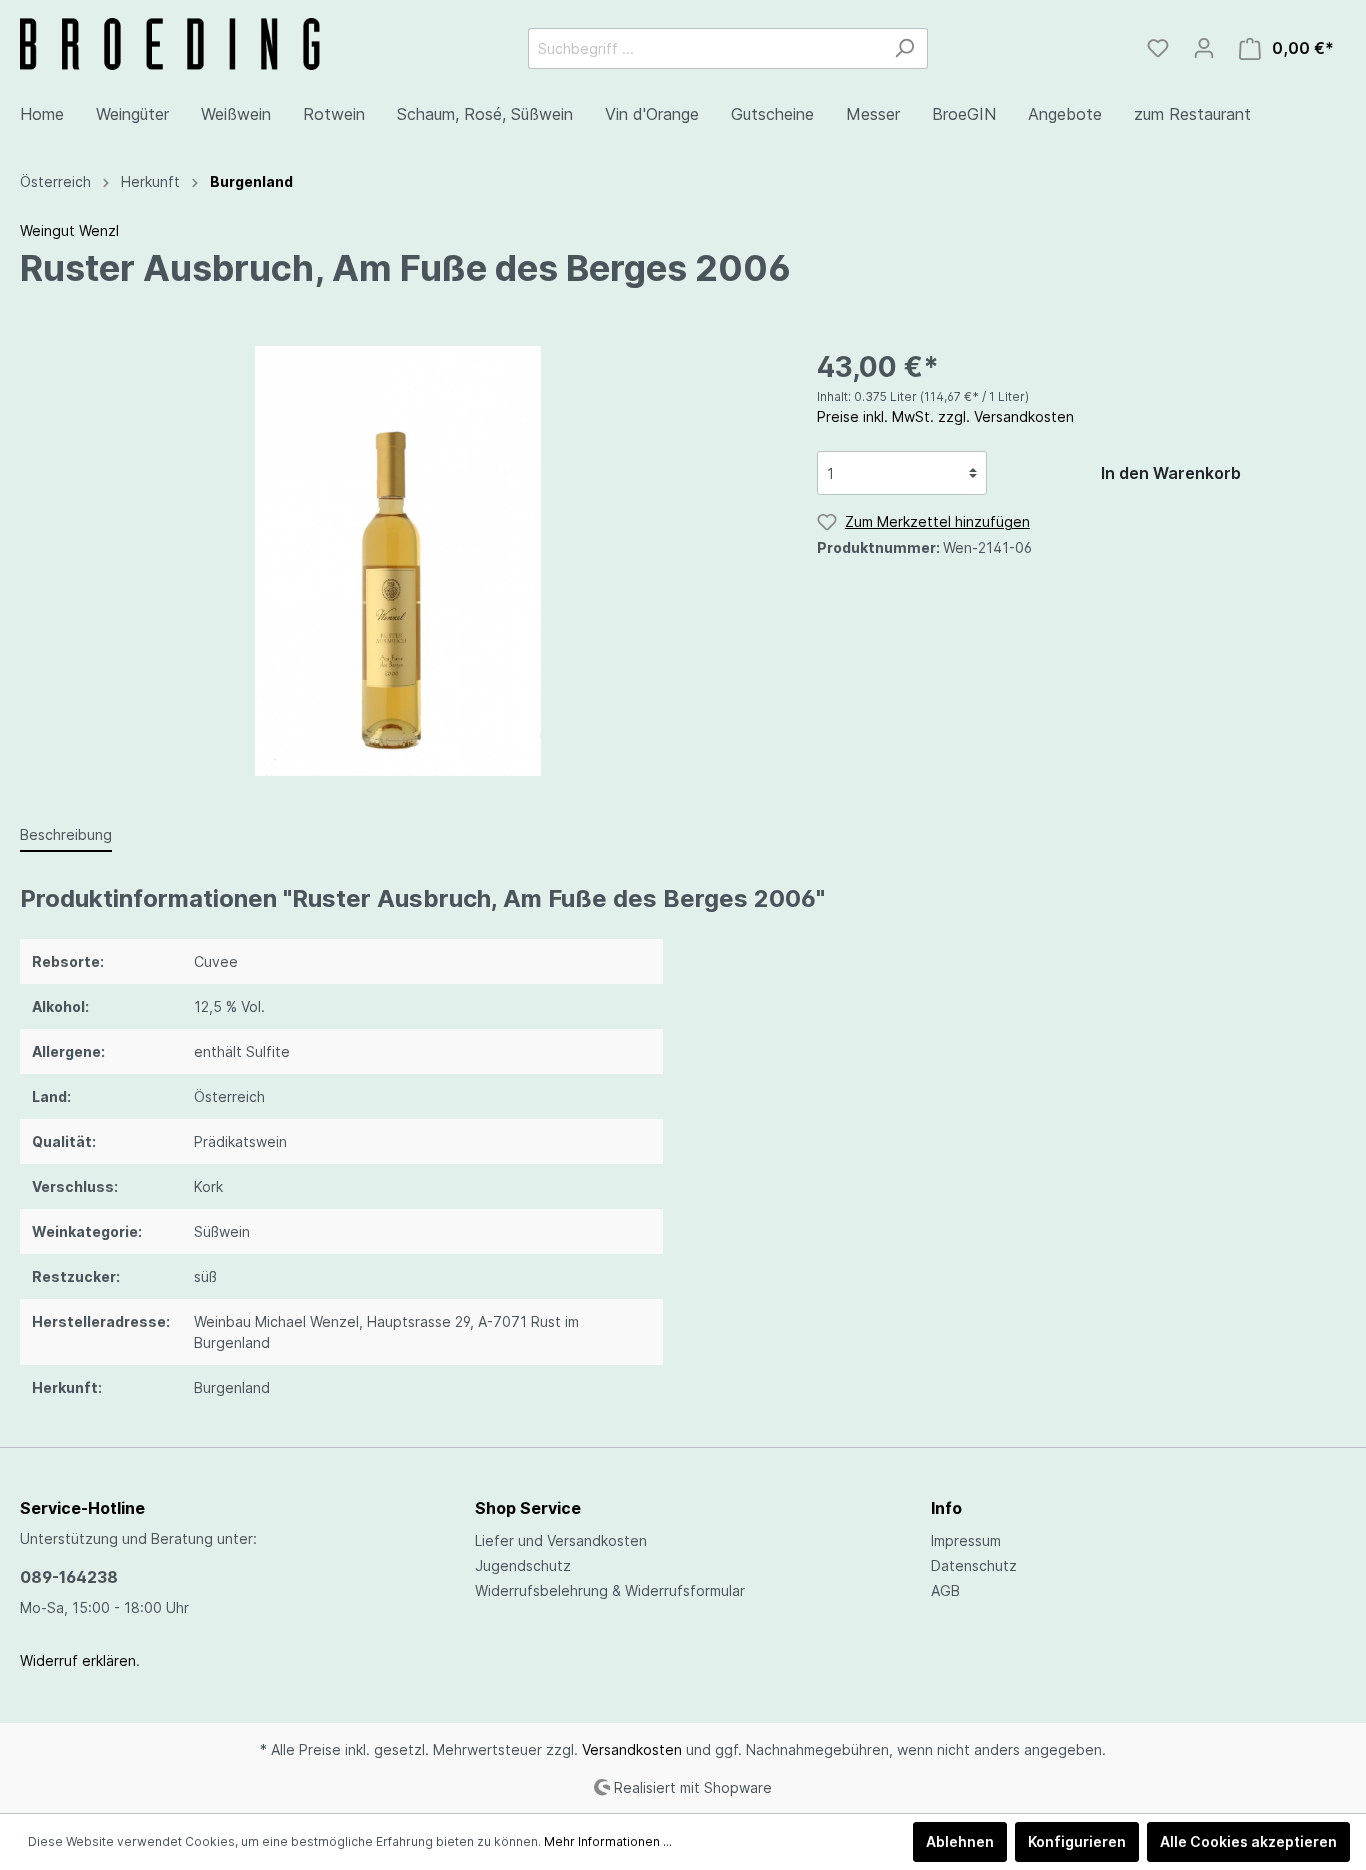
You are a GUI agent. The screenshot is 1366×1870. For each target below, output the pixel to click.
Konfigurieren (1077, 1841)
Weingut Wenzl (69, 230)
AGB (945, 1590)
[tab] (66, 834)
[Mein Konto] (1204, 48)
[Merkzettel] (1158, 48)
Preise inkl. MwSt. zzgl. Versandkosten (945, 416)
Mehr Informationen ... (608, 1841)
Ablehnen (960, 1841)
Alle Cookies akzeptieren (1248, 1841)
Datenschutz (974, 1565)
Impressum (966, 1540)
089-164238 (69, 1577)
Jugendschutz (523, 1565)
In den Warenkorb (1171, 473)
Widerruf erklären (78, 1660)
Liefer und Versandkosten (561, 1540)
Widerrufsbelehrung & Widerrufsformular (610, 1590)
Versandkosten (632, 1749)
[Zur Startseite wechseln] (170, 44)
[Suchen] (904, 48)
